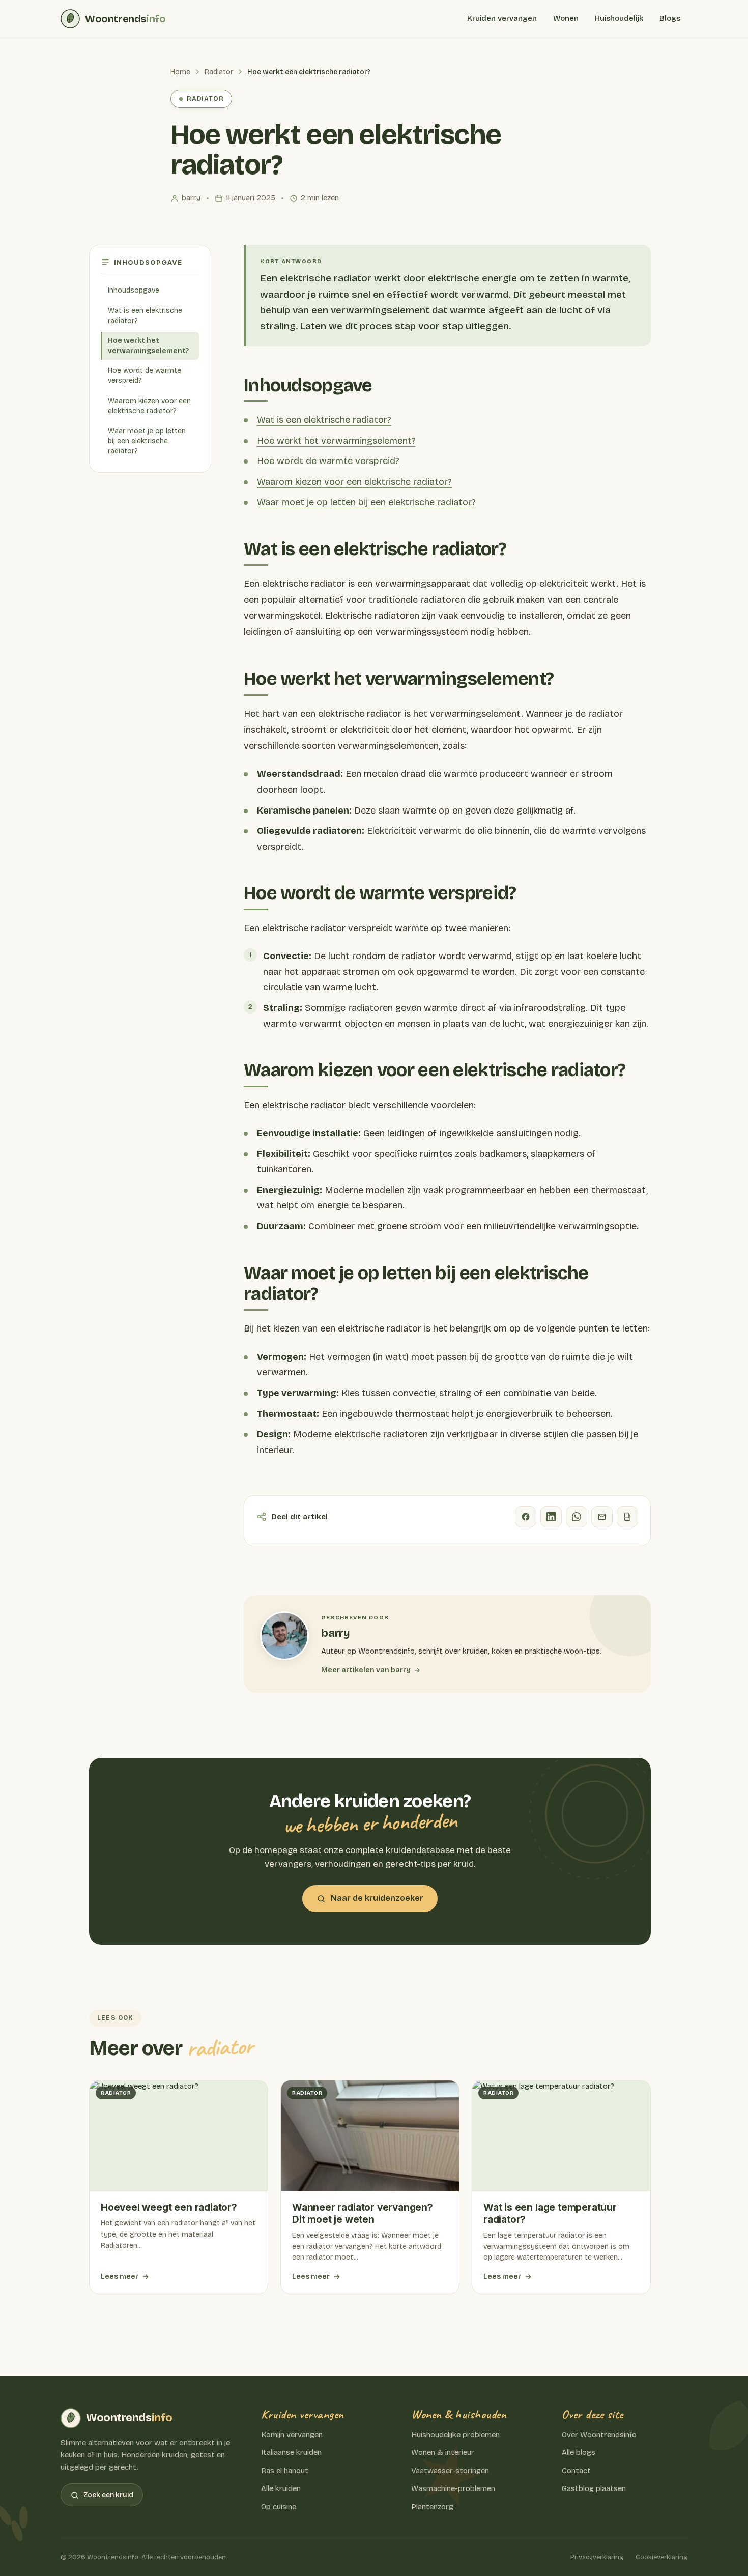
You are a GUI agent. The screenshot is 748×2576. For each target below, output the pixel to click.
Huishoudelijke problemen (455, 2435)
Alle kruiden (281, 2488)
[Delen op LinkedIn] (551, 1517)
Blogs (670, 18)
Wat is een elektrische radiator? (145, 316)
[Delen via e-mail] (602, 1517)
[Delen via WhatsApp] (577, 1517)
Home (180, 72)
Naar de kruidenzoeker (377, 1898)
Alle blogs (579, 2452)
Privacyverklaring (597, 2557)
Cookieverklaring (661, 2557)
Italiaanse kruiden (291, 2452)
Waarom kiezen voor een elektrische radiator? (149, 406)
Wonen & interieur (443, 2452)
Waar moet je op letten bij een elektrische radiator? (147, 441)
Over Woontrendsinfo (599, 2435)
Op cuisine (279, 2507)
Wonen (566, 18)
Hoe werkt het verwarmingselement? (148, 346)
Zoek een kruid (108, 2495)
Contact (576, 2471)
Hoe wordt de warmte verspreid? (145, 376)
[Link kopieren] (627, 1517)
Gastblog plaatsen (594, 2488)
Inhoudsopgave (134, 290)
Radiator (219, 72)
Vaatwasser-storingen (450, 2471)
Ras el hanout (285, 2471)
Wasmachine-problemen (453, 2488)
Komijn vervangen (292, 2435)
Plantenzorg (432, 2507)
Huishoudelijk (619, 18)
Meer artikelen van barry (366, 1670)
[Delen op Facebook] (526, 1517)
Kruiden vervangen (502, 18)
